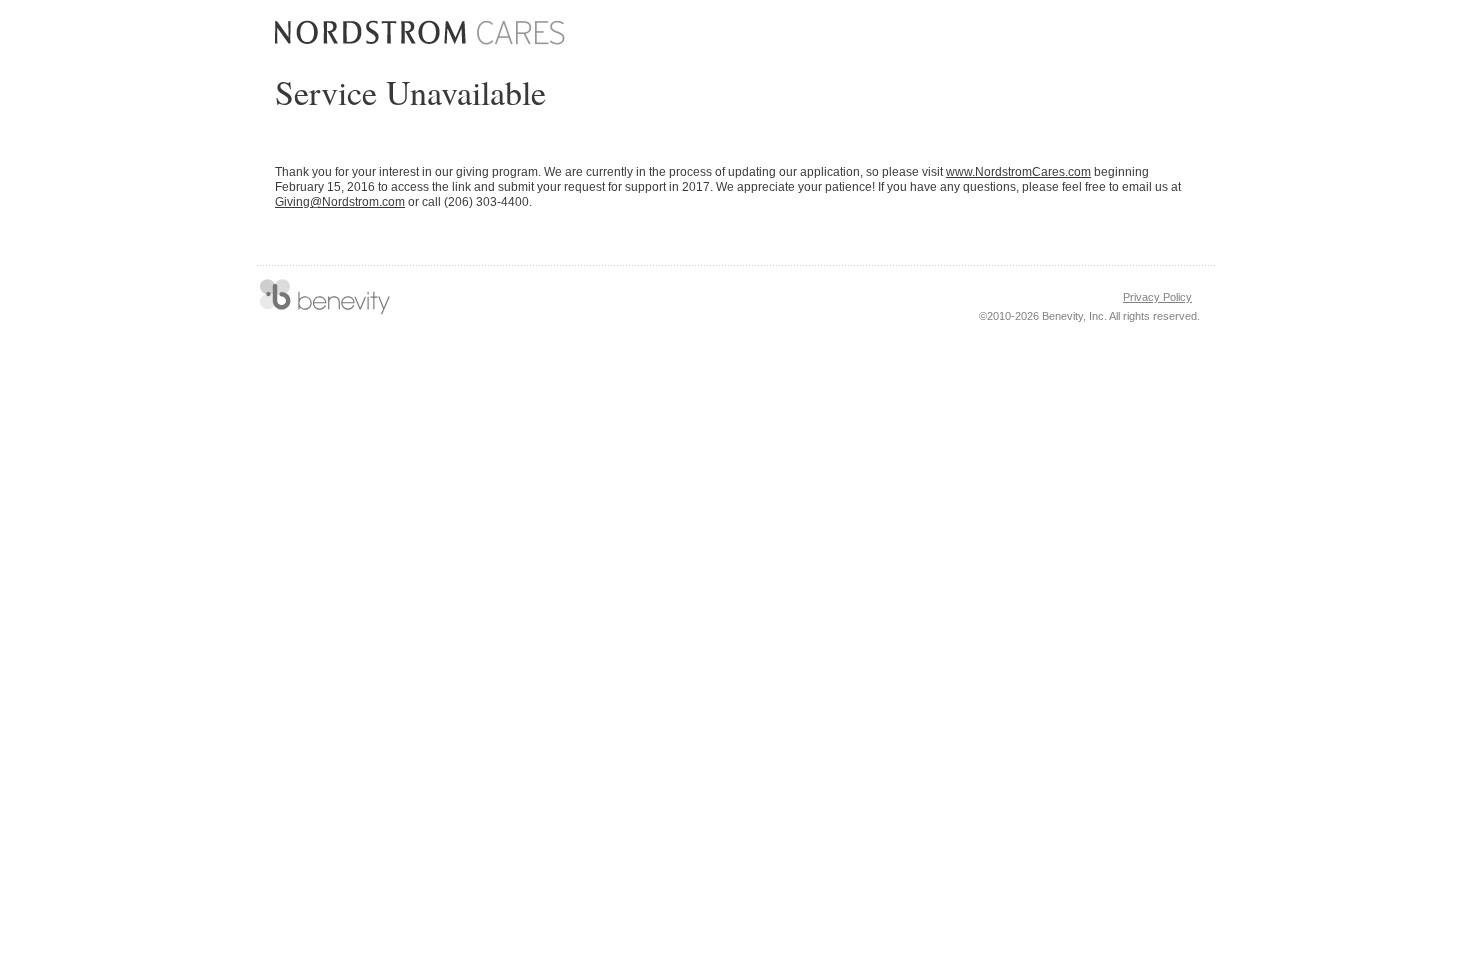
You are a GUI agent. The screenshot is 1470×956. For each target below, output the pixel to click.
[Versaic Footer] (325, 297)
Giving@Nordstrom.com (340, 202)
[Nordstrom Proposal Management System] (420, 32)
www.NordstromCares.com (1018, 172)
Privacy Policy (1157, 297)
